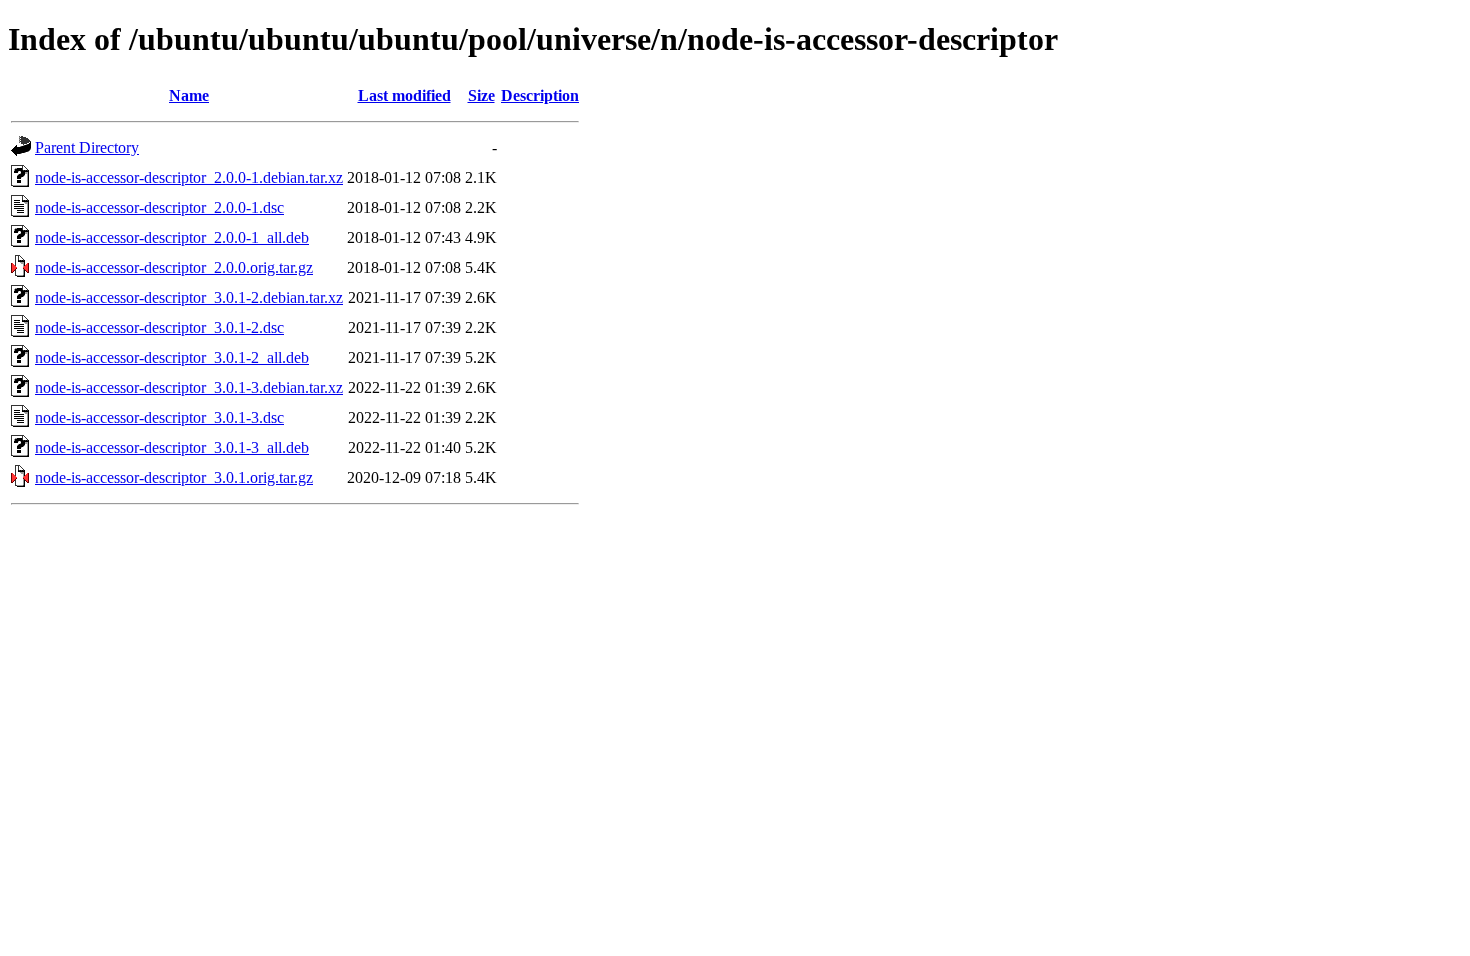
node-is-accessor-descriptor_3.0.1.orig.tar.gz (174, 477)
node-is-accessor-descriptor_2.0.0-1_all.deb (172, 237)
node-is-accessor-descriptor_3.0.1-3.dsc (159, 417)
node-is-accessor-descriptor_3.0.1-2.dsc (159, 327)
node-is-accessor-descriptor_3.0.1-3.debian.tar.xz (189, 387)
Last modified (404, 95)
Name (189, 95)
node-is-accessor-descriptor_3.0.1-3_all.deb (172, 447)
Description (540, 95)
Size (481, 95)
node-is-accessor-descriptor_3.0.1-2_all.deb (172, 357)
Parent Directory (87, 147)
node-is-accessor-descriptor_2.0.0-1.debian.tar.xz (189, 177)
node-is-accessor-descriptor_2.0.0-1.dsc (159, 207)
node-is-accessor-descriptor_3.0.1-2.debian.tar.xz (189, 297)
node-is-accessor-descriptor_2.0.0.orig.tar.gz (174, 267)
